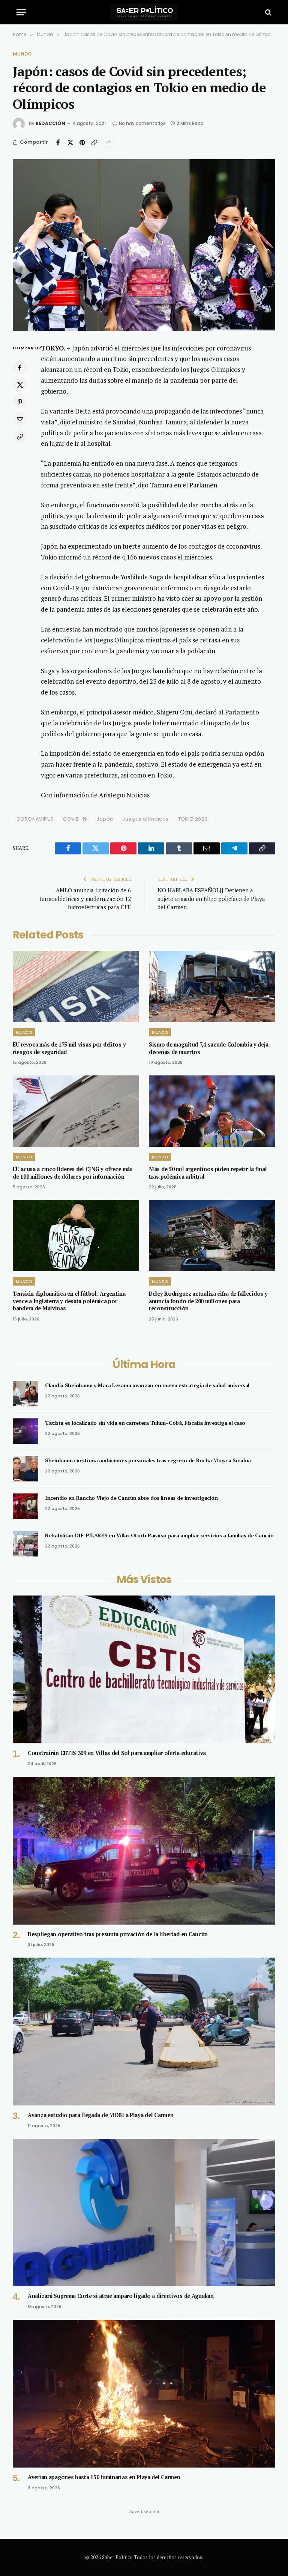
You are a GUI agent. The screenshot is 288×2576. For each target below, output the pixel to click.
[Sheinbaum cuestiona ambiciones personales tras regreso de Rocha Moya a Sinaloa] (25, 1469)
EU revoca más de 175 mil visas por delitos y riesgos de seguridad (69, 1048)
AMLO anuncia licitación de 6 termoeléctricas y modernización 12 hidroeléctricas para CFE (85, 899)
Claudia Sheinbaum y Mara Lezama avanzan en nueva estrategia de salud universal (147, 1385)
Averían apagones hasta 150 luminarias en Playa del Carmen (104, 2477)
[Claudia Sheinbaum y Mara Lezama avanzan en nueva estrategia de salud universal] (25, 1394)
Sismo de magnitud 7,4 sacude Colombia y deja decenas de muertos (208, 1048)
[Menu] (21, 12)
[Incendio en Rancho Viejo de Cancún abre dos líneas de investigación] (25, 1506)
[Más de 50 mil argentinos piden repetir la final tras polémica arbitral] (212, 1111)
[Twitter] (20, 385)
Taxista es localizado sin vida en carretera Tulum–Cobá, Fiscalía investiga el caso (145, 1423)
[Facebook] (20, 367)
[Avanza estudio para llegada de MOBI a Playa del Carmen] (144, 2032)
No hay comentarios (142, 123)
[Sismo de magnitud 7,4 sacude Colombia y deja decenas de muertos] (212, 986)
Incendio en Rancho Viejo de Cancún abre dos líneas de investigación (131, 1498)
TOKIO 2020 (193, 819)
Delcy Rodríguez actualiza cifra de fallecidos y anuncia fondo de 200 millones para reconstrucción (208, 1301)
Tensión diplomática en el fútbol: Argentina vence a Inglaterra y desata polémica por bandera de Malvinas (69, 1301)
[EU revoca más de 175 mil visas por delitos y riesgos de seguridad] (76, 986)
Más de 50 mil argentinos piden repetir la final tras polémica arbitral (208, 1173)
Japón (105, 819)
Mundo (22, 54)
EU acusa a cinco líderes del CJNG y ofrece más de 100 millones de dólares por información (73, 1173)
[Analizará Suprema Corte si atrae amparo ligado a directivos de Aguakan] (144, 2213)
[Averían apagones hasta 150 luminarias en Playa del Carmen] (144, 2394)
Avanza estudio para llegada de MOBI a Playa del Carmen (100, 2115)
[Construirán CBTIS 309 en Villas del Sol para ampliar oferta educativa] (144, 1669)
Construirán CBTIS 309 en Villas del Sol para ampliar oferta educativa (117, 1753)
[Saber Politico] (144, 12)
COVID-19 (75, 819)
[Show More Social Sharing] (108, 142)
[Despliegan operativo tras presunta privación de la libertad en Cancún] (144, 1851)
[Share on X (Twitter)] (70, 142)
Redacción (50, 123)
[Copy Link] (94, 142)
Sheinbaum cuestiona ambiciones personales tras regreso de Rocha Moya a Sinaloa (148, 1460)
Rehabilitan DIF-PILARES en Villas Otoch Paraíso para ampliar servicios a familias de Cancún (159, 1535)
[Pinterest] (20, 402)
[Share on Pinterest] (82, 142)
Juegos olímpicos (145, 819)
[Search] (268, 12)
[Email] (20, 419)
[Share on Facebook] (58, 142)
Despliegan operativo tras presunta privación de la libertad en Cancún (118, 1934)
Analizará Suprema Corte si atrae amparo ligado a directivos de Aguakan (121, 2296)
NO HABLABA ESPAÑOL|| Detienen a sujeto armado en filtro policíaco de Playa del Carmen (211, 899)
